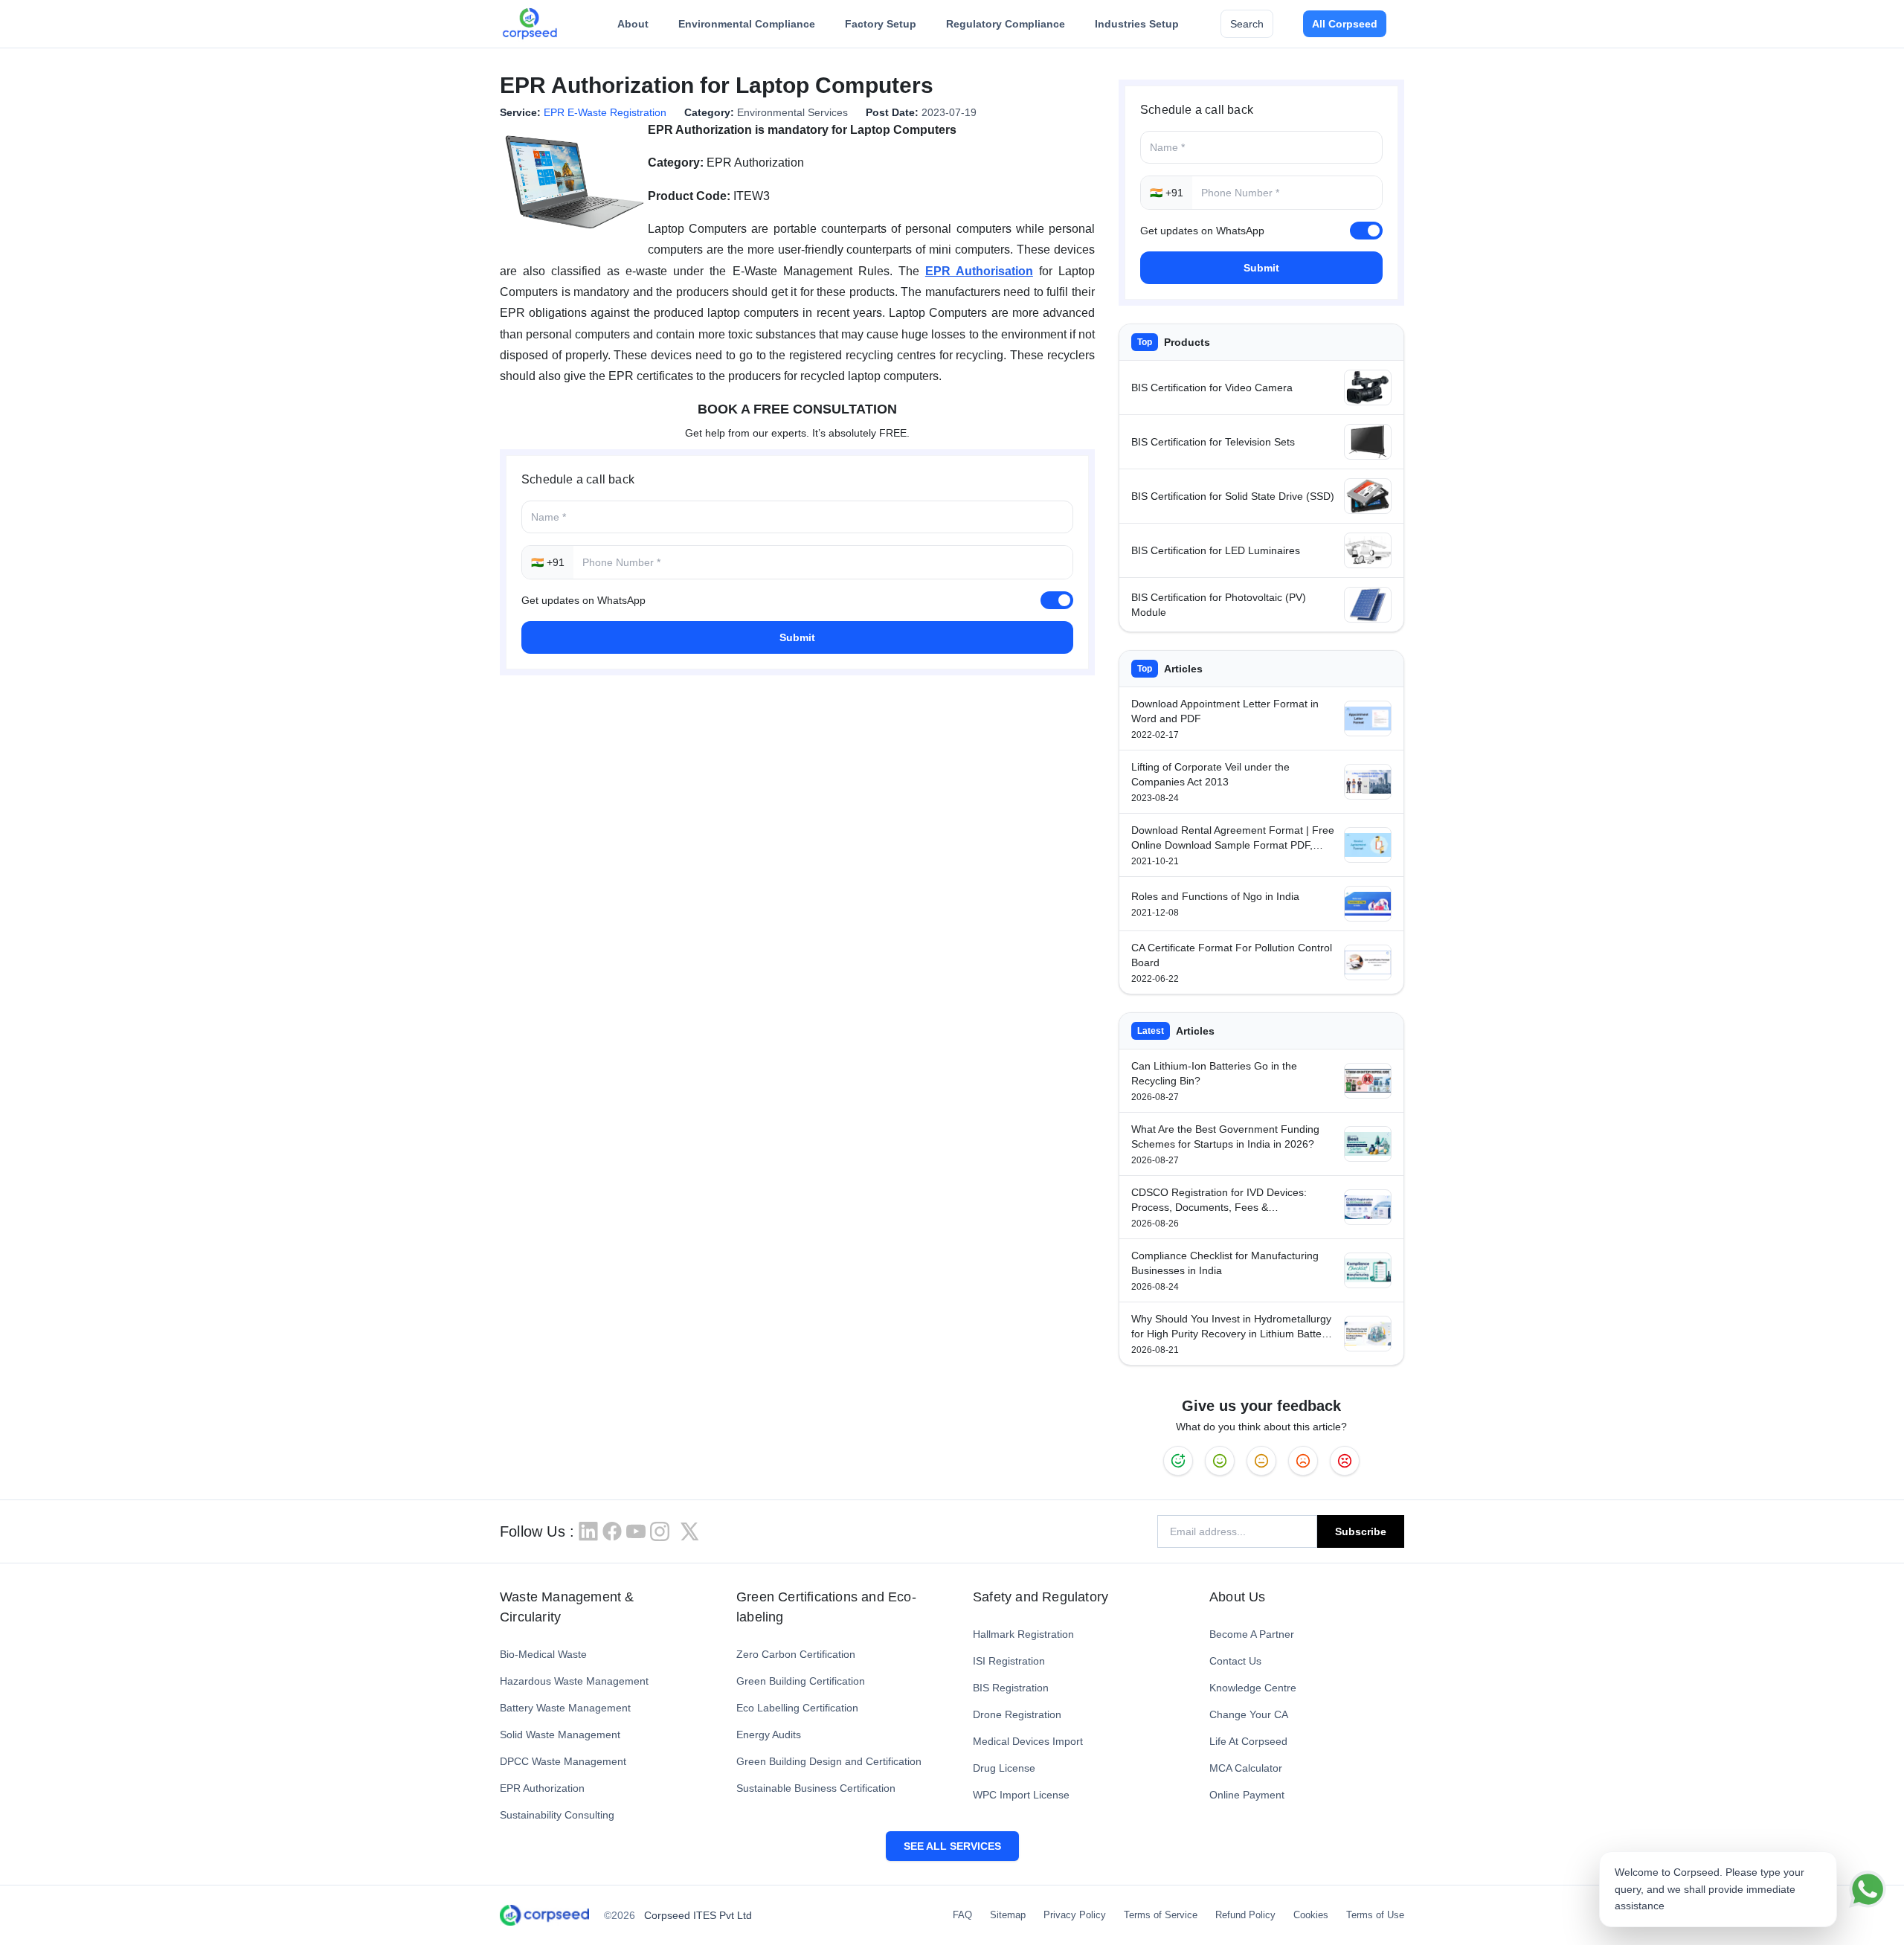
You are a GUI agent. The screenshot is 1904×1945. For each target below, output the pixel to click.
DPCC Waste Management (563, 1761)
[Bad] (1345, 1461)
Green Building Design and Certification (829, 1761)
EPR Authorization (542, 1788)
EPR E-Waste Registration (605, 112)
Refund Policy (1245, 1915)
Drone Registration (1017, 1714)
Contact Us (1235, 1661)
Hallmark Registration (1023, 1634)
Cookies (1311, 1915)
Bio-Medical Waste (543, 1654)
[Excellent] (1178, 1461)
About (633, 24)
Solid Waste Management (560, 1735)
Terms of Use (1375, 1915)
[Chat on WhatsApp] (1868, 1889)
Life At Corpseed (1248, 1741)
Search (1247, 24)
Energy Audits (769, 1735)
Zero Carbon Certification (796, 1654)
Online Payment (1247, 1795)
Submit (797, 637)
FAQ (962, 1915)
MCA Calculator (1246, 1768)
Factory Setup (881, 24)
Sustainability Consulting (557, 1815)
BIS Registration (1011, 1688)
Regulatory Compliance (1006, 24)
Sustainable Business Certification (816, 1788)
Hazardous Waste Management (574, 1681)
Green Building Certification (801, 1681)
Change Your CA (1249, 1714)
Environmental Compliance (747, 24)
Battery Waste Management (565, 1708)
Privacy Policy (1075, 1915)
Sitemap (1008, 1915)
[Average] (1261, 1461)
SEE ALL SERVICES (952, 1846)
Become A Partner (1252, 1634)
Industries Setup (1137, 24)
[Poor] (1303, 1461)
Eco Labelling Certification (797, 1708)
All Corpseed (1345, 24)
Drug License (1004, 1768)
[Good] (1220, 1461)
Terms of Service (1161, 1915)
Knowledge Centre (1253, 1688)
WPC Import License (1021, 1795)
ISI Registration (1009, 1661)
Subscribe (1361, 1531)
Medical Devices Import (1028, 1741)
